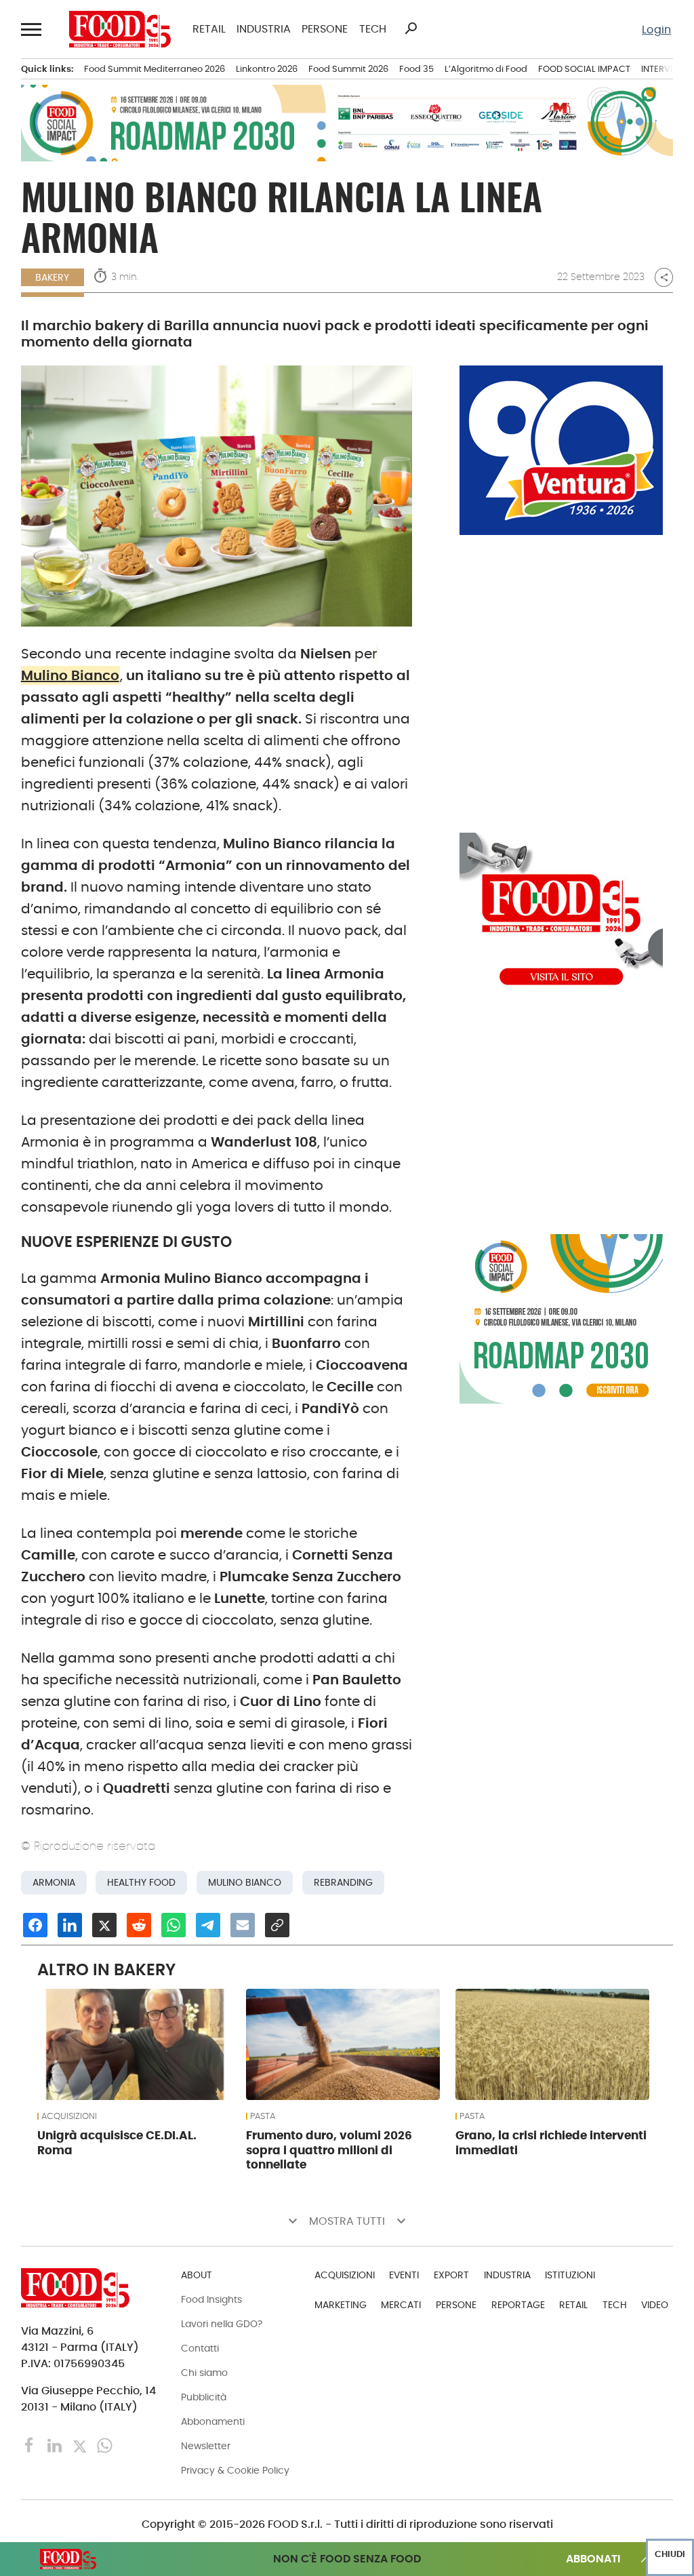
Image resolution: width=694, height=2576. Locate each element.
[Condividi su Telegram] (208, 1925)
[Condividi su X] (104, 1925)
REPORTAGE (518, 2305)
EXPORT (451, 2275)
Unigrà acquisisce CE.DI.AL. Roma (117, 2143)
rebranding (343, 1883)
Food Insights (211, 2299)
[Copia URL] (277, 1925)
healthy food (141, 1883)
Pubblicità (204, 2397)
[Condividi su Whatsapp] (173, 1925)
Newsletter (206, 2446)
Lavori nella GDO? (222, 2324)
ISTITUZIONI (570, 2275)
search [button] (411, 28)
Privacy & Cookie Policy (235, 2470)
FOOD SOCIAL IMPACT (584, 69)
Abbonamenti (213, 2421)
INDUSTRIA (264, 29)
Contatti (200, 2348)
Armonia (54, 1883)
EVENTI (404, 2275)
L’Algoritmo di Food (486, 69)
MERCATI (401, 2305)
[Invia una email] (243, 1925)
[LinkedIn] (56, 2445)
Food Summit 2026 (348, 69)
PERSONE (325, 29)
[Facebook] (31, 2445)
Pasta (263, 2116)
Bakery (52, 277)
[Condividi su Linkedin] (70, 1925)
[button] (32, 29)
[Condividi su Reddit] (139, 1925)
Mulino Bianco (245, 1883)
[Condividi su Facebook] (35, 1925)
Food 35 (416, 69)
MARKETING (341, 2305)
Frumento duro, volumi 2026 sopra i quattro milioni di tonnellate (329, 2150)
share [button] (664, 277)
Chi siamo (204, 2373)
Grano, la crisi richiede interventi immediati (551, 2143)
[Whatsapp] (105, 2445)
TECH (372, 29)
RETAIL (209, 29)
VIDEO (655, 2305)
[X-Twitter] (81, 2445)
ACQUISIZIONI (69, 2116)
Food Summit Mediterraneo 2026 (155, 69)
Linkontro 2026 (267, 69)
